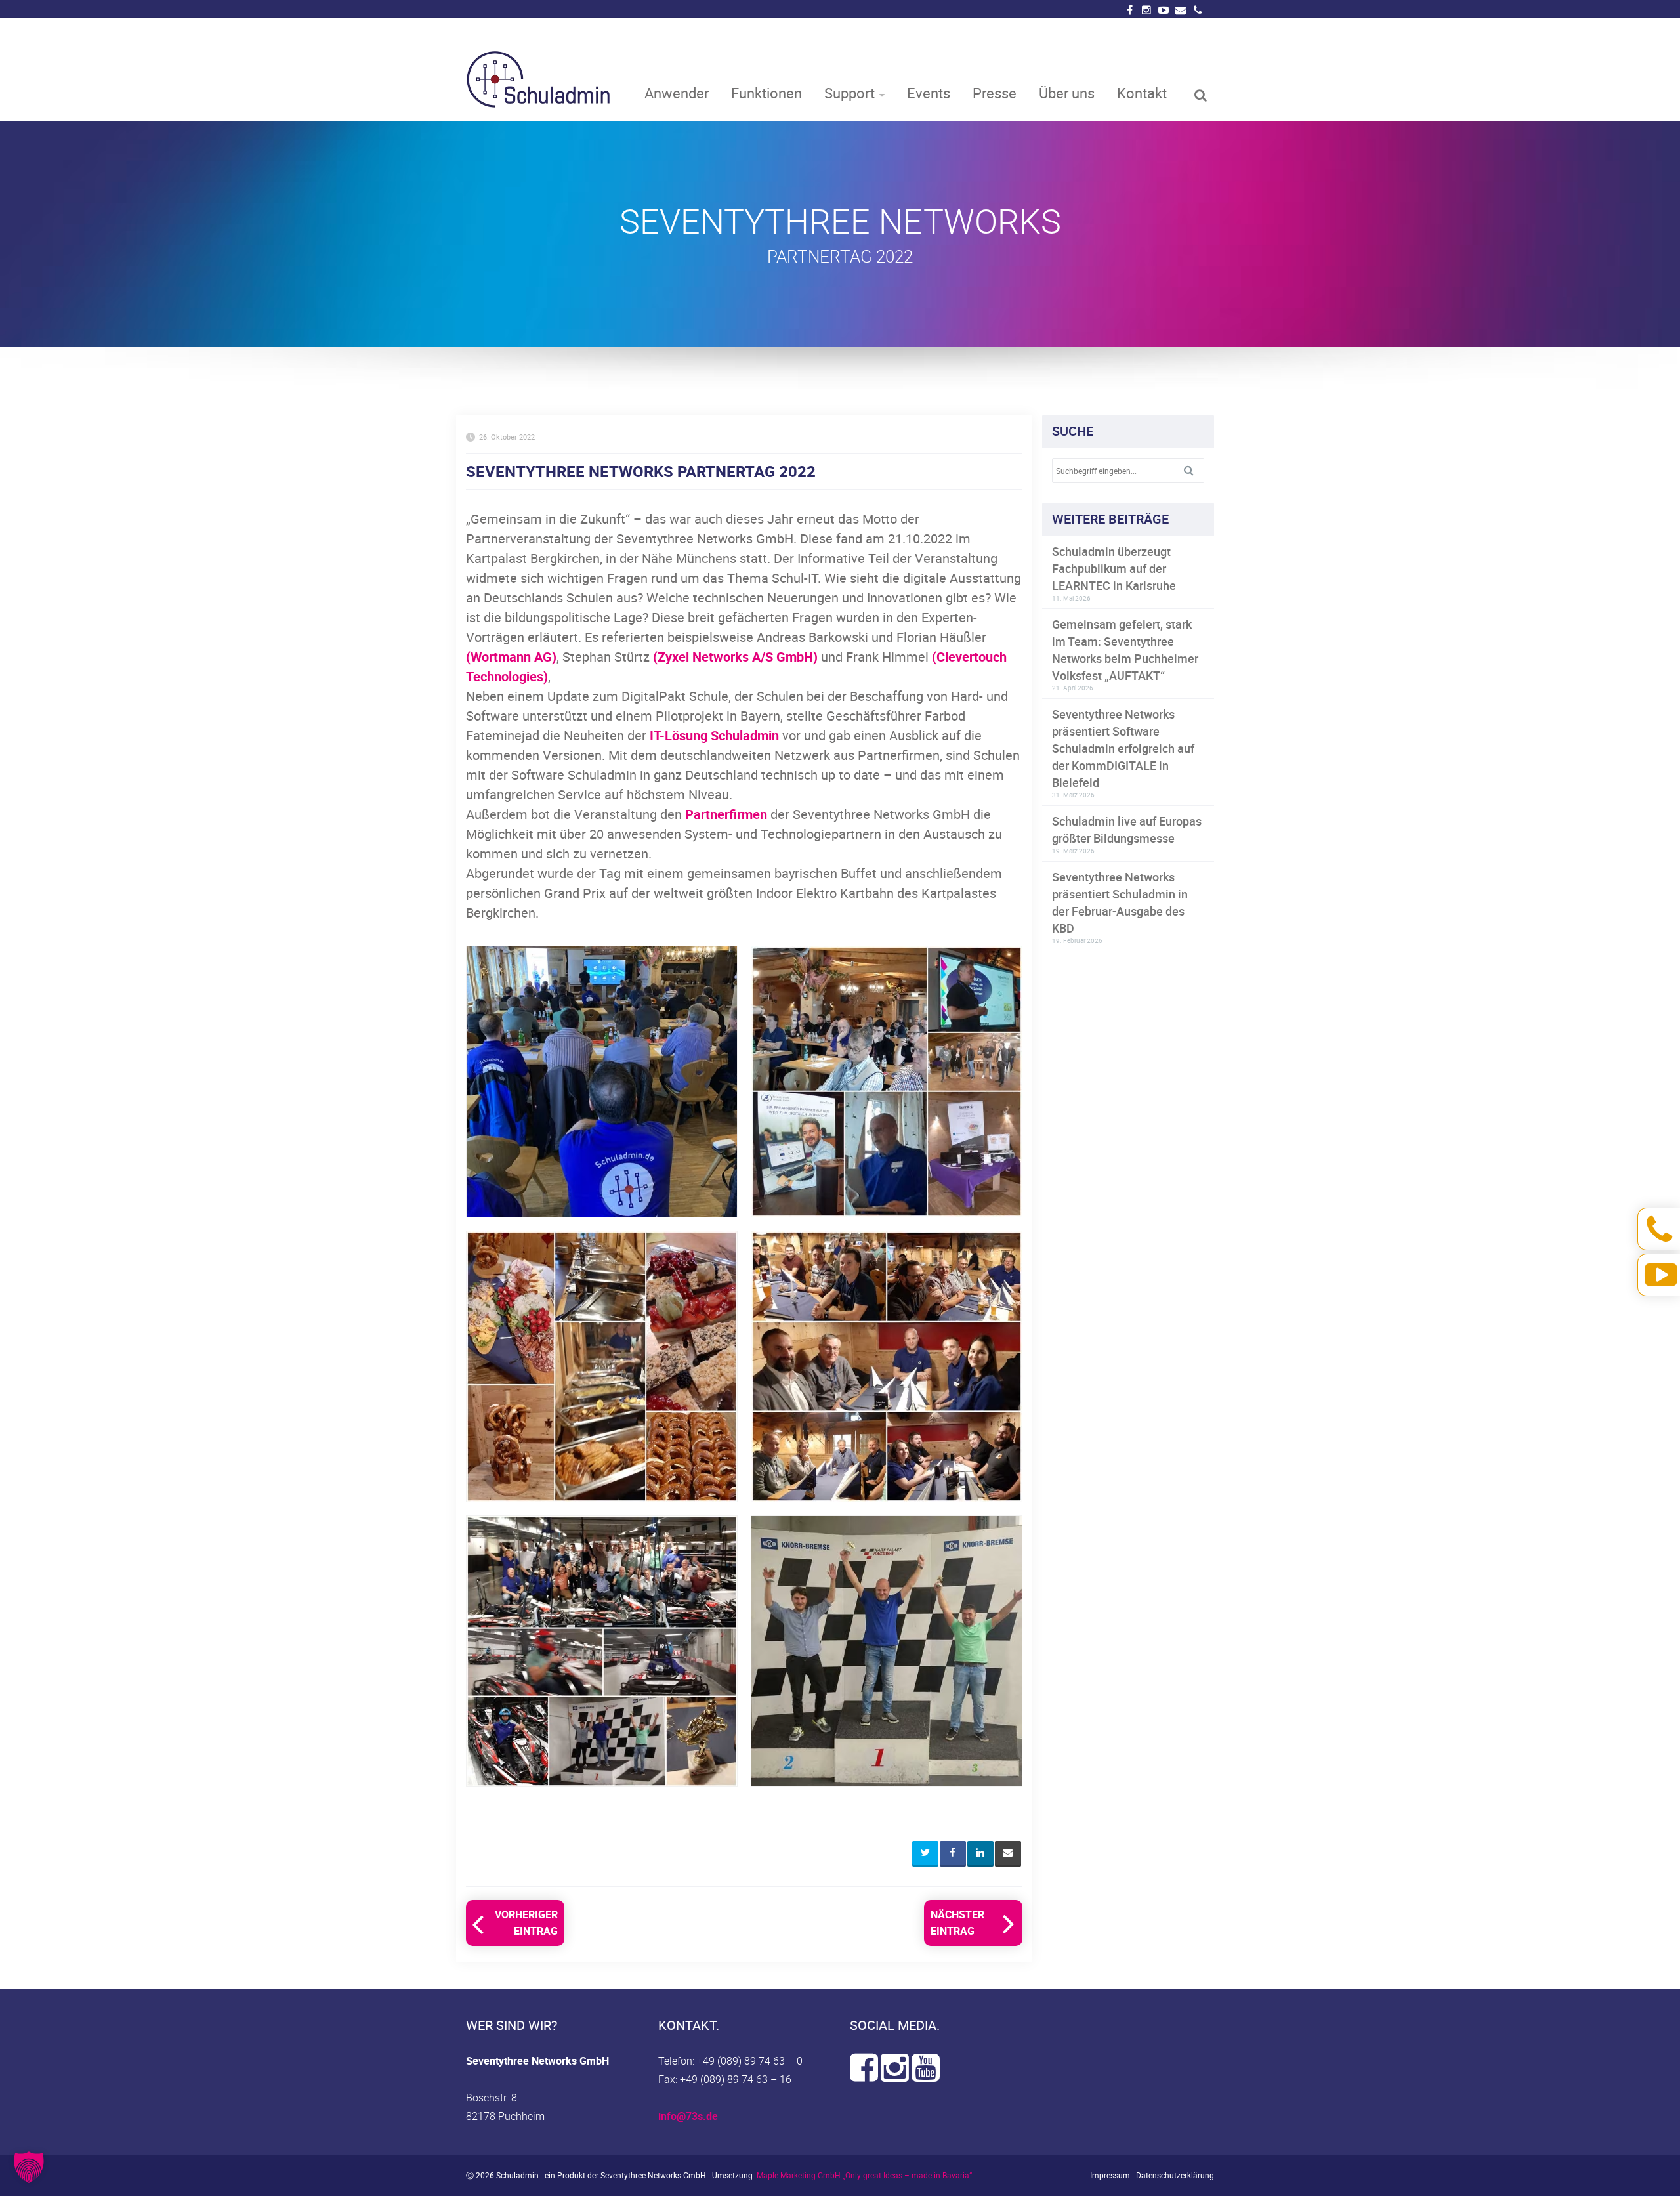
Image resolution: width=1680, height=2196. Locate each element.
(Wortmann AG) (511, 657)
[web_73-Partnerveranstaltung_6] (887, 1651)
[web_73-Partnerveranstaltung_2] (887, 1082)
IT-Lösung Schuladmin (714, 735)
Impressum (1110, 2175)
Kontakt (1142, 93)
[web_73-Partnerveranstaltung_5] (602, 1651)
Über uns (1067, 93)
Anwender (677, 93)
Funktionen (766, 93)
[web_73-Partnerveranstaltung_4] (887, 1366)
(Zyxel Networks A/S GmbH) (735, 657)
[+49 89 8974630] (1198, 11)
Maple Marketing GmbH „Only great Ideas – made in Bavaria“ (864, 2175)
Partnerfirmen (726, 814)
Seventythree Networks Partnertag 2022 (641, 471)
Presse (995, 93)
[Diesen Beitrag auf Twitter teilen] (925, 1854)
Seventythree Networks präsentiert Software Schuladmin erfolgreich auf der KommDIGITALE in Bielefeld (1123, 748)
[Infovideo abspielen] (1662, 1274)
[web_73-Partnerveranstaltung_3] (602, 1366)
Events (929, 93)
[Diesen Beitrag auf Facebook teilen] (953, 1854)
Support (850, 93)
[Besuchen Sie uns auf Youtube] (926, 2075)
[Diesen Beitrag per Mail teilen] (1008, 1854)
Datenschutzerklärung (1175, 2175)
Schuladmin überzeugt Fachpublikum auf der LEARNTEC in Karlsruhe (1114, 568)
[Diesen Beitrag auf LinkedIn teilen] (980, 1854)
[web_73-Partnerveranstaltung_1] (602, 1082)
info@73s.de (688, 2116)
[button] (29, 2167)
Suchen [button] (1194, 471)
